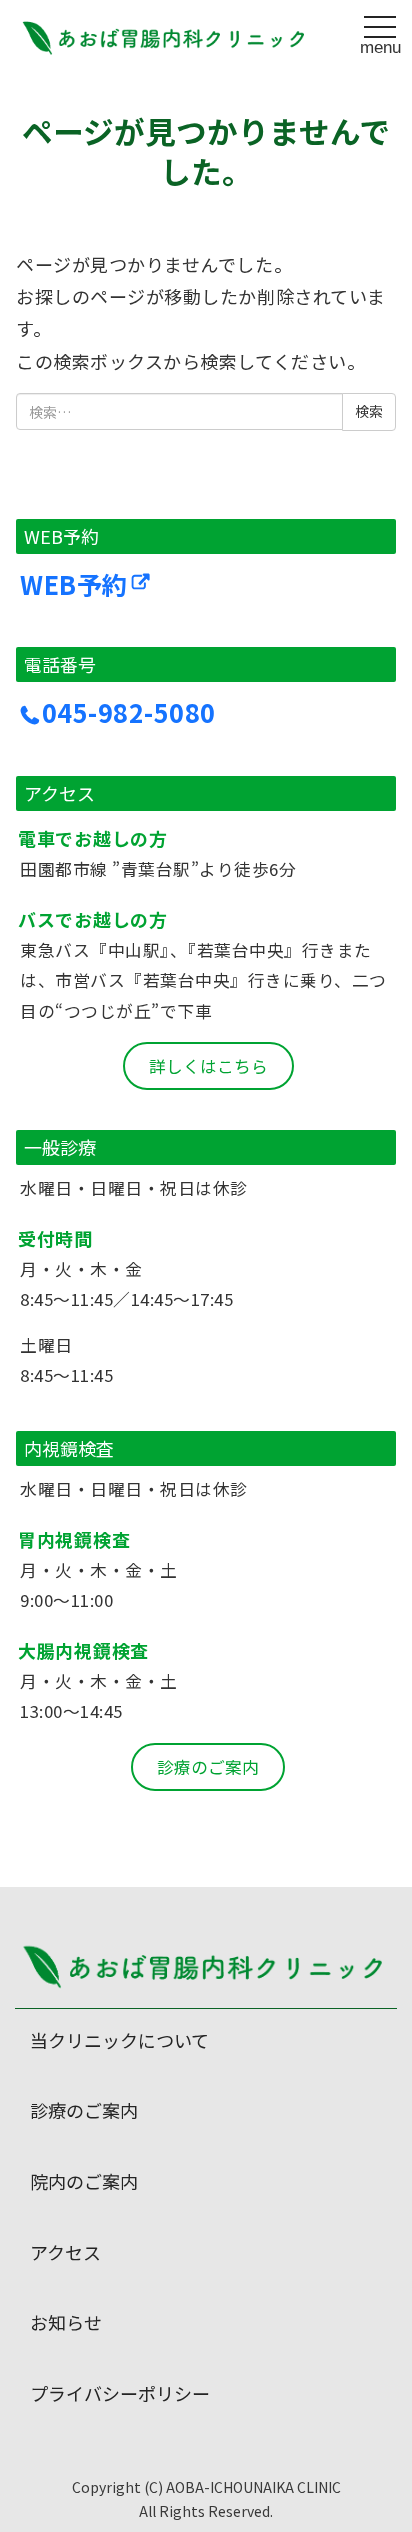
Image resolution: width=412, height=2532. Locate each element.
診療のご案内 (208, 1767)
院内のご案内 (84, 2181)
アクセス (65, 2252)
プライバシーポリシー (120, 2393)
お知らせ (66, 2322)
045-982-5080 (129, 712)
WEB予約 (74, 584)
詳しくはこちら (208, 1066)
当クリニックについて (119, 2040)
